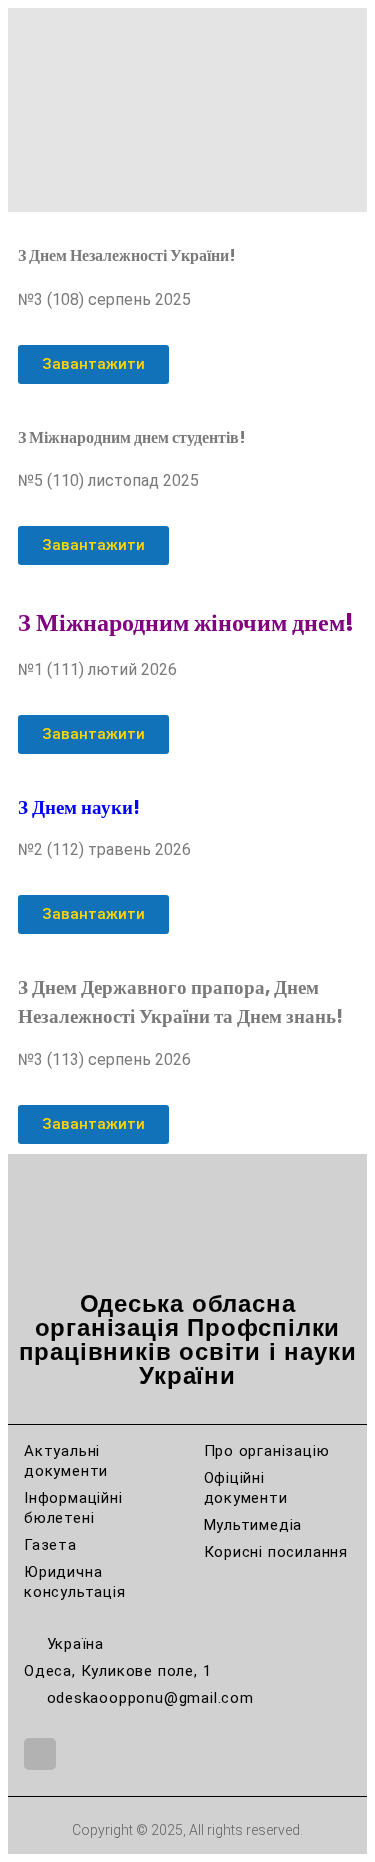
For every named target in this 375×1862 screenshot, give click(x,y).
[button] (188, 15)
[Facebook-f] (40, 1754)
